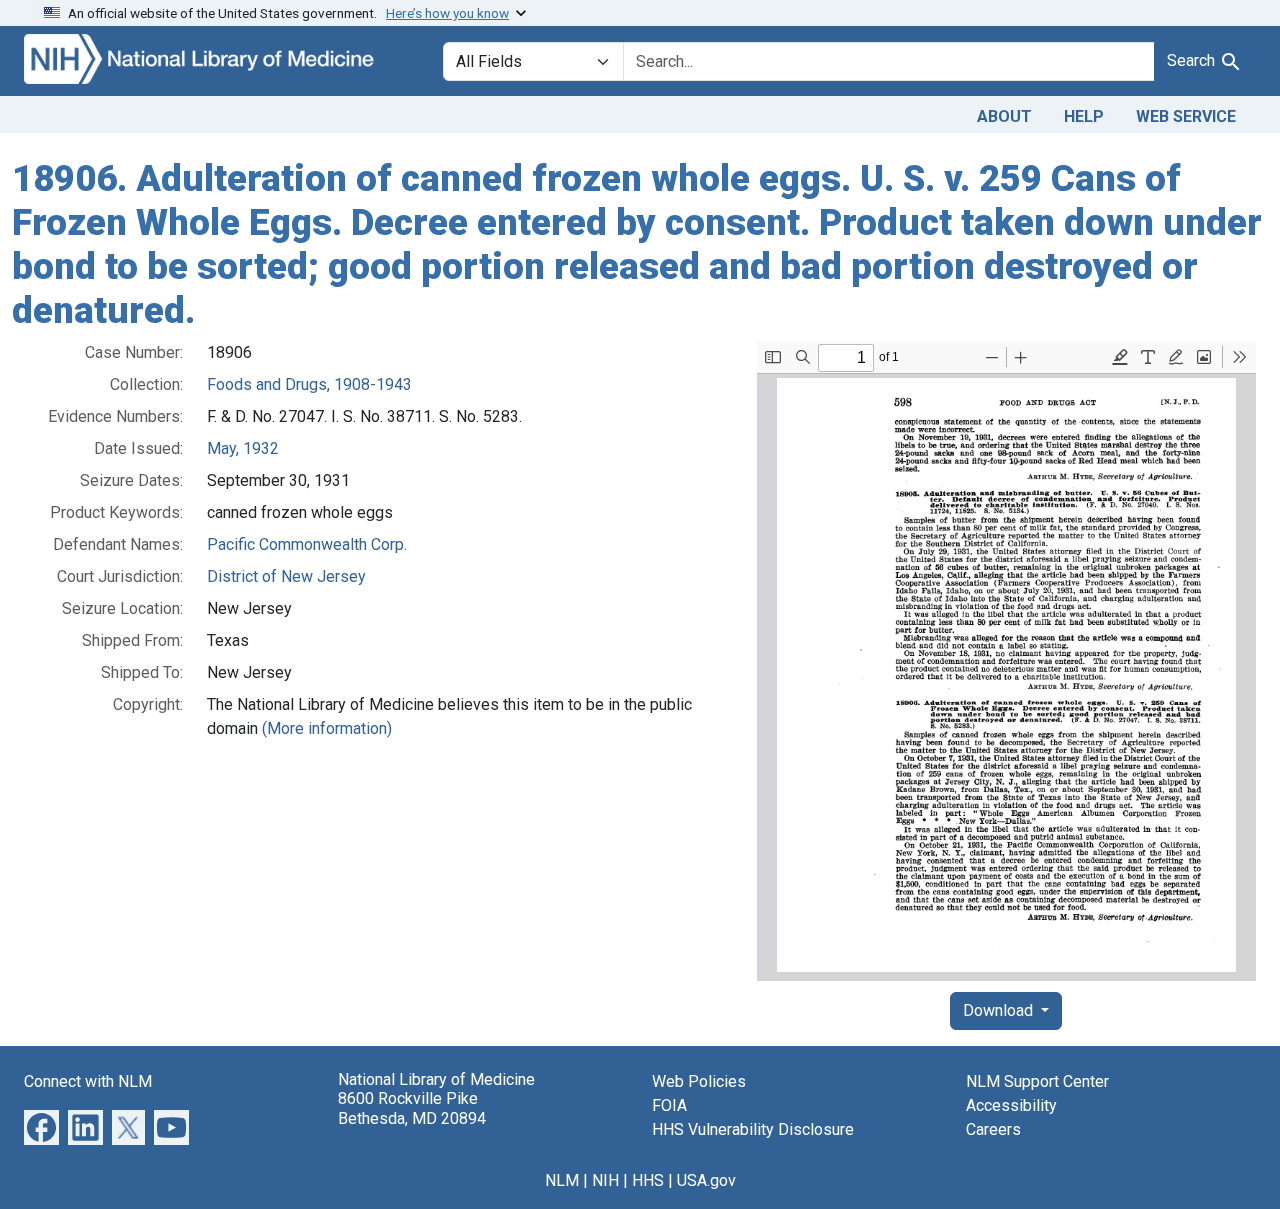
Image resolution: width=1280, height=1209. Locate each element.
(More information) (327, 728)
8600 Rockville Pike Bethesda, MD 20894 (412, 1108)
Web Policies (699, 1081)
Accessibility (1011, 1105)
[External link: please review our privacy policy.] (41, 1126)
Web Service (1186, 116)
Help (1084, 116)
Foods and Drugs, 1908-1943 (309, 384)
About (1004, 116)
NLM (562, 1180)
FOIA (669, 1105)
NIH (605, 1180)
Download (1000, 1010)
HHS (648, 1180)
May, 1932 (243, 448)
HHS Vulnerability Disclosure (753, 1129)
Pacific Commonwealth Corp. (307, 544)
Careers (993, 1129)
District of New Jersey (286, 576)
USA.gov (706, 1180)
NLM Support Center (1037, 1081)
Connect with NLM (88, 1081)
